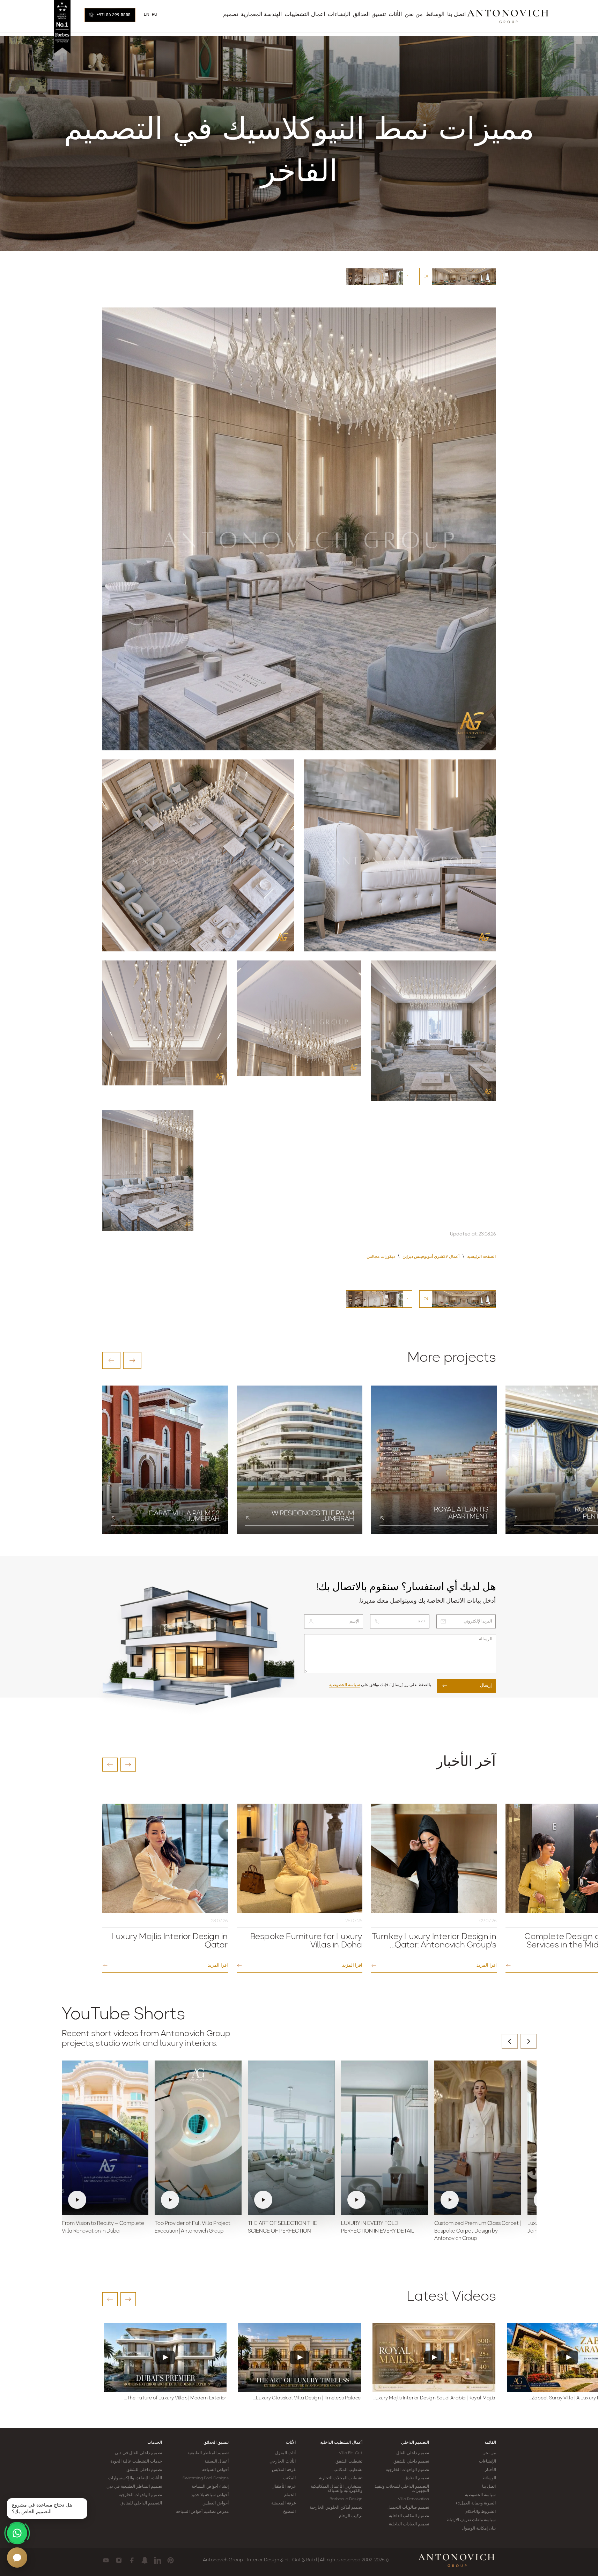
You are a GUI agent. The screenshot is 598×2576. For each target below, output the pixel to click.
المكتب (289, 2478)
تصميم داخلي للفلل (413, 2453)
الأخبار (490, 2470)
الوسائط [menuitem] (435, 15)
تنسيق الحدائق (216, 2443)
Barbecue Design (346, 2499)
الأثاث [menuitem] (395, 15)
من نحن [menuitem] (414, 15)
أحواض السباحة (215, 2470)
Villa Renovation (414, 2499)
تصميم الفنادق (417, 2478)
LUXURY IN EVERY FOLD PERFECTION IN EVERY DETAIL (378, 2228)
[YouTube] (106, 2560)
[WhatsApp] (17, 2533)
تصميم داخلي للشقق (411, 2462)
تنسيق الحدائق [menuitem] (369, 15)
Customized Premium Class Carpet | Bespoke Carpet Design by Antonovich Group (477, 2231)
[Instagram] (119, 2560)
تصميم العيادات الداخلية (409, 2524)
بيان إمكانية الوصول (479, 2529)
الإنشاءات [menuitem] (339, 15)
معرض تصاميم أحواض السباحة (202, 2512)
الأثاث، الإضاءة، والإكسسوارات (135, 2478)
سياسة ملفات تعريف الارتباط (471, 2520)
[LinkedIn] (158, 2560)
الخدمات (155, 2443)
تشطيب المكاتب (348, 2470)
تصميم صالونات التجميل (408, 2508)
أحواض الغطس (216, 2503)
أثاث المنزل (285, 2453)
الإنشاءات (488, 2462)
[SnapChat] (145, 2560)
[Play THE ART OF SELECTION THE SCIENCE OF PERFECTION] (291, 2138)
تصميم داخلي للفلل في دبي (138, 2453)
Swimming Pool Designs (206, 2478)
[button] (111, 1360)
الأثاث (291, 2443)
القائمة (490, 2443)
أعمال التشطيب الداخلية (341, 2443)
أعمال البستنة (217, 2462)
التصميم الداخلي (415, 2443)
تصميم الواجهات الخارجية (407, 2470)
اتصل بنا (489, 2487)
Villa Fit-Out (351, 2453)
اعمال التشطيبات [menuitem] (305, 15)
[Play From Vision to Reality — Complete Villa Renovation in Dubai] (105, 2138)
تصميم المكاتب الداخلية (409, 2516)
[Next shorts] (529, 2041)
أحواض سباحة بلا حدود (210, 2495)
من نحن (489, 2453)
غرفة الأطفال (283, 2487)
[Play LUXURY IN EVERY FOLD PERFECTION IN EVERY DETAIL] (385, 2138)
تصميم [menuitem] (231, 15)
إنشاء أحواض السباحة (210, 2487)
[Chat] (17, 2558)
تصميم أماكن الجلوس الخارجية (336, 2508)
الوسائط (489, 2478)
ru (155, 15)
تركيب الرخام (351, 2516)
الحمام (290, 2495)
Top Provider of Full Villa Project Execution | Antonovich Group (193, 2228)
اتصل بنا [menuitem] (456, 15)
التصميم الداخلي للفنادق (141, 2503)
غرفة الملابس (284, 2470)
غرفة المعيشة (283, 2503)
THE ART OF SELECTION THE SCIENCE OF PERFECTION (282, 2228)
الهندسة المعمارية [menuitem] (261, 15)
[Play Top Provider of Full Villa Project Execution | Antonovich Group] (198, 2138)
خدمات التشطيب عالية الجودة (136, 2462)
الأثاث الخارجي (282, 2462)
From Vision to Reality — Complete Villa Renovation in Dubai (103, 2228)
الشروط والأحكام (481, 2512)
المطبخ (289, 2512)
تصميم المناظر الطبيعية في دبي (134, 2487)
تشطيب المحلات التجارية (341, 2478)
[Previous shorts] (510, 2041)
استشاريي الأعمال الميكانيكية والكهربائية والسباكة (337, 2489)
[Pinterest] (171, 2560)
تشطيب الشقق (349, 2462)
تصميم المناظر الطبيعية (208, 2453)
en (147, 15)
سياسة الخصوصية (345, 1685)
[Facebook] (132, 2560)
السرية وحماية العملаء (476, 2503)
